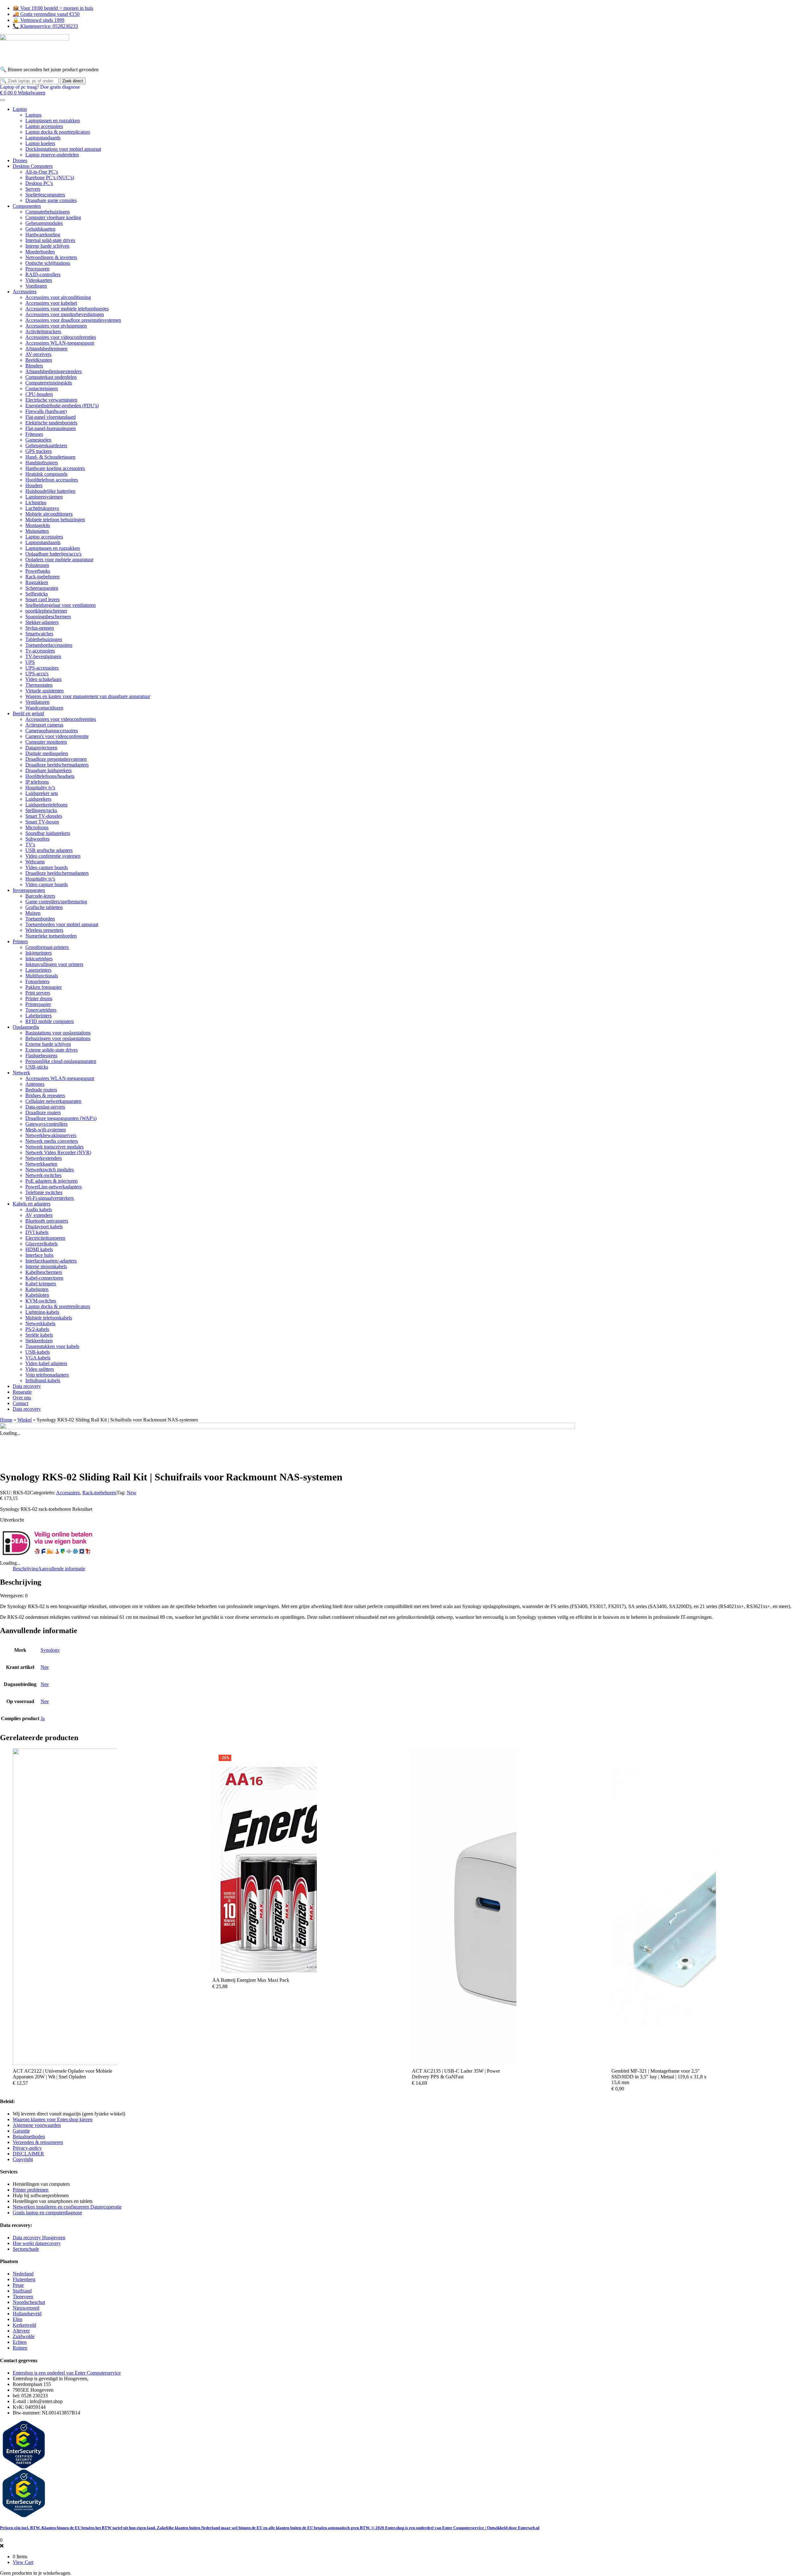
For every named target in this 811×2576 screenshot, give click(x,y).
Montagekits (38, 525)
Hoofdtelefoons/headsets (50, 776)
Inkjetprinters (38, 953)
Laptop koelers (40, 143)
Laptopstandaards (43, 138)
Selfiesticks (37, 594)
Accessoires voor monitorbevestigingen (65, 314)
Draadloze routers (43, 1113)
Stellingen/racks (41, 810)
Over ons (22, 1398)
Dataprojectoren (41, 748)
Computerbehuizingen (48, 212)
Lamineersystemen (44, 497)
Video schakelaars (43, 679)
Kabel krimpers (41, 1284)
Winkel (25, 1420)
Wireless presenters (44, 930)
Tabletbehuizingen (44, 639)
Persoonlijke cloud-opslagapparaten (61, 1061)
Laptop (20, 109)
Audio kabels (39, 1209)
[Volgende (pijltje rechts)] (800, 1288)
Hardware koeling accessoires (55, 468)
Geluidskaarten (40, 229)
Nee (45, 1667)
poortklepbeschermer (46, 611)
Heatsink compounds (46, 474)
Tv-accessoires (40, 651)
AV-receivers (38, 354)
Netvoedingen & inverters (51, 257)
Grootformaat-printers (47, 947)
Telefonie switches (44, 1192)
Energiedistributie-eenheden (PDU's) (62, 406)
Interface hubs (39, 1255)
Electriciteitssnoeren (45, 1238)
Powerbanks (38, 571)
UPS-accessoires (42, 668)
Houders (34, 485)
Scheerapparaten (42, 588)
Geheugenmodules (44, 223)
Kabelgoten (37, 1289)
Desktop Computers (33, 166)
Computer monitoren (46, 742)
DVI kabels (37, 1232)
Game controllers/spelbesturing (56, 902)
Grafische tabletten (44, 907)
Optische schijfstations (48, 263)
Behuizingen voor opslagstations (58, 1038)
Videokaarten (39, 280)
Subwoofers (37, 839)
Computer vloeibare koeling (53, 217)
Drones (20, 160)
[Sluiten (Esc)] (804, 7)
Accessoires (25, 292)
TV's (30, 845)
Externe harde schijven (48, 1044)
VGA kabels (38, 1358)
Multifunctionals (42, 976)
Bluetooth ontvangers (47, 1221)
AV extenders (39, 1215)
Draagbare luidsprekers (48, 770)
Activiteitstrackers (43, 331)
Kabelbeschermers (44, 1272)
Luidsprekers (38, 799)
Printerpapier (38, 1004)
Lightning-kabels (42, 1312)
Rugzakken (37, 582)
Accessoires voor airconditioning (58, 297)
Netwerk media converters (52, 1141)
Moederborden (40, 252)
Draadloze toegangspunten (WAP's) (61, 1118)
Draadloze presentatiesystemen (56, 759)
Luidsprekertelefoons (46, 805)
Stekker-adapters (42, 622)
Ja (43, 1718)
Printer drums (39, 999)
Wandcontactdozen (44, 708)
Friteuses (34, 434)
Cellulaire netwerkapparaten (53, 1101)
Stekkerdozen (39, 1341)
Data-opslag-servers (45, 1107)
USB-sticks (37, 1067)
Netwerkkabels (40, 1323)
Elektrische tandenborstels (51, 423)
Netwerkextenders (44, 1158)
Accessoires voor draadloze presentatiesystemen (73, 320)
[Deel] (790, 7)
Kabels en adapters (32, 1204)
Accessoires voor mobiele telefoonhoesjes (67, 309)
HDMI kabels (39, 1249)
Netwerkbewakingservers (51, 1135)
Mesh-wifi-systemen (46, 1130)
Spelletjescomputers (45, 195)
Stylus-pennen (40, 628)
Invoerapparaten (29, 890)
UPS (30, 662)
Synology (50, 1650)
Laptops (33, 115)
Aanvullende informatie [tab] (62, 1569)
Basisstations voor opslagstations (58, 1033)
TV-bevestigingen (43, 656)
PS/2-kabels (37, 1329)
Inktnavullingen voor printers (54, 964)
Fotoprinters (37, 981)
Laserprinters (38, 970)
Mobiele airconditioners (49, 514)
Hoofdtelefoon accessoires (52, 480)
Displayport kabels (44, 1227)
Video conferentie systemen (53, 856)
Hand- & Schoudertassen (50, 457)
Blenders (34, 366)
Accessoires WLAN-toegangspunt (60, 343)
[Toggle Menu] (3, 100)
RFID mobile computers (50, 1021)
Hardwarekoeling (43, 235)
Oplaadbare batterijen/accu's (53, 554)
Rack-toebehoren (42, 577)
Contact (20, 1403)
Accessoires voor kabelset (51, 303)
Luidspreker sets (42, 793)
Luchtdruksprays (42, 508)
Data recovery (27, 1386)
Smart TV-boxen (42, 822)
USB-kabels (38, 1352)
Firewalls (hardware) (46, 411)
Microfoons (37, 827)
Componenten (27, 206)
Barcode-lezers (40, 896)
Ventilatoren (37, 702)
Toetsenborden (40, 919)
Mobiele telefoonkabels (49, 1318)
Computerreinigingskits (49, 383)
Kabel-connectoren (44, 1278)
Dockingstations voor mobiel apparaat (63, 149)
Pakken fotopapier (44, 987)
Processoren (37, 269)
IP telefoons (37, 782)
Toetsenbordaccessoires (49, 645)
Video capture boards (47, 867)
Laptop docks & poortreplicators (58, 132)
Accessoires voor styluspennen (56, 326)
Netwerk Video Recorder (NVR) (58, 1152)
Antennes (35, 1084)
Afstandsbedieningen (46, 349)
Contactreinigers (42, 388)
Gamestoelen (38, 440)
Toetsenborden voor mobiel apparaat (62, 924)
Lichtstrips (36, 502)
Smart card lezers (42, 599)
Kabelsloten (37, 1295)
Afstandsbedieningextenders (54, 371)
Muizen (33, 913)
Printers (20, 941)
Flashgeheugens (41, 1056)
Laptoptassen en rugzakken (53, 121)
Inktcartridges (39, 959)
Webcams (35, 862)
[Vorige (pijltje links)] (11, 1288)
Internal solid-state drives (50, 240)
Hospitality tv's (40, 788)
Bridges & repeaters (45, 1095)
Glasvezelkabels (42, 1244)
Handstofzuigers (42, 463)
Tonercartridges (41, 1010)
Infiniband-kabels (43, 1380)
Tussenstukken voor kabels (52, 1346)
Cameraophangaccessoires (52, 731)
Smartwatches (39, 634)
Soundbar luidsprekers (48, 833)
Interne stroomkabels (46, 1266)
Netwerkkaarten (41, 1164)
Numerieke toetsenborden (51, 936)
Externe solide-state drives (51, 1050)
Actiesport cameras (44, 725)
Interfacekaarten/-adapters (51, 1261)
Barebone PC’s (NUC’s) (50, 178)
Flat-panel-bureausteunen (51, 428)
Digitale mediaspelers (47, 753)
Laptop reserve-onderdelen (52, 155)
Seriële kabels (39, 1335)
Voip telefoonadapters (47, 1375)
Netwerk (21, 1073)
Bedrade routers (41, 1090)
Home (6, 1420)
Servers (33, 189)
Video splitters (40, 1369)
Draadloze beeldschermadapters (57, 765)
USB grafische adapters (49, 850)
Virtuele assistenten (45, 691)
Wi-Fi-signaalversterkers (50, 1198)
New (132, 1493)
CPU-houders (39, 394)
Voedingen (36, 286)
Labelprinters (38, 1016)
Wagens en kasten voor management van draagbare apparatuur (88, 696)
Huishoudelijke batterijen (50, 491)
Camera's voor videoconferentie (57, 736)
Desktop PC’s (39, 183)
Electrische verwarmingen (51, 400)
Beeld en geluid (28, 713)
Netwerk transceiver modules (54, 1147)
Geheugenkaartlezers (46, 445)
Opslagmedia (26, 1027)
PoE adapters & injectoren (51, 1181)
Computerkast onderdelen (51, 377)
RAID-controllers (43, 274)
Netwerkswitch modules (50, 1170)
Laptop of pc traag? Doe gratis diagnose (40, 87)
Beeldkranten (39, 360)
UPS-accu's (37, 674)
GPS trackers (38, 451)
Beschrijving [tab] (25, 1569)
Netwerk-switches (43, 1175)
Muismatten (37, 531)
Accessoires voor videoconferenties (61, 337)
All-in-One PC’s (42, 172)
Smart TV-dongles (44, 816)
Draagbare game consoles (51, 200)
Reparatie (22, 1392)
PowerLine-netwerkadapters (54, 1187)
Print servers (38, 993)
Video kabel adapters (46, 1363)
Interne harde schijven (47, 246)
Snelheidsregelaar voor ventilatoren (61, 605)
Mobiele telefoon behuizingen (55, 520)
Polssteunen (37, 565)
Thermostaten (39, 685)
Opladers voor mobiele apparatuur (59, 560)
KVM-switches (41, 1301)
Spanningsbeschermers (48, 617)
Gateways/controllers (46, 1124)
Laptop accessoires (44, 126)
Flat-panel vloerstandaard (51, 417)
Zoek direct (73, 81)
